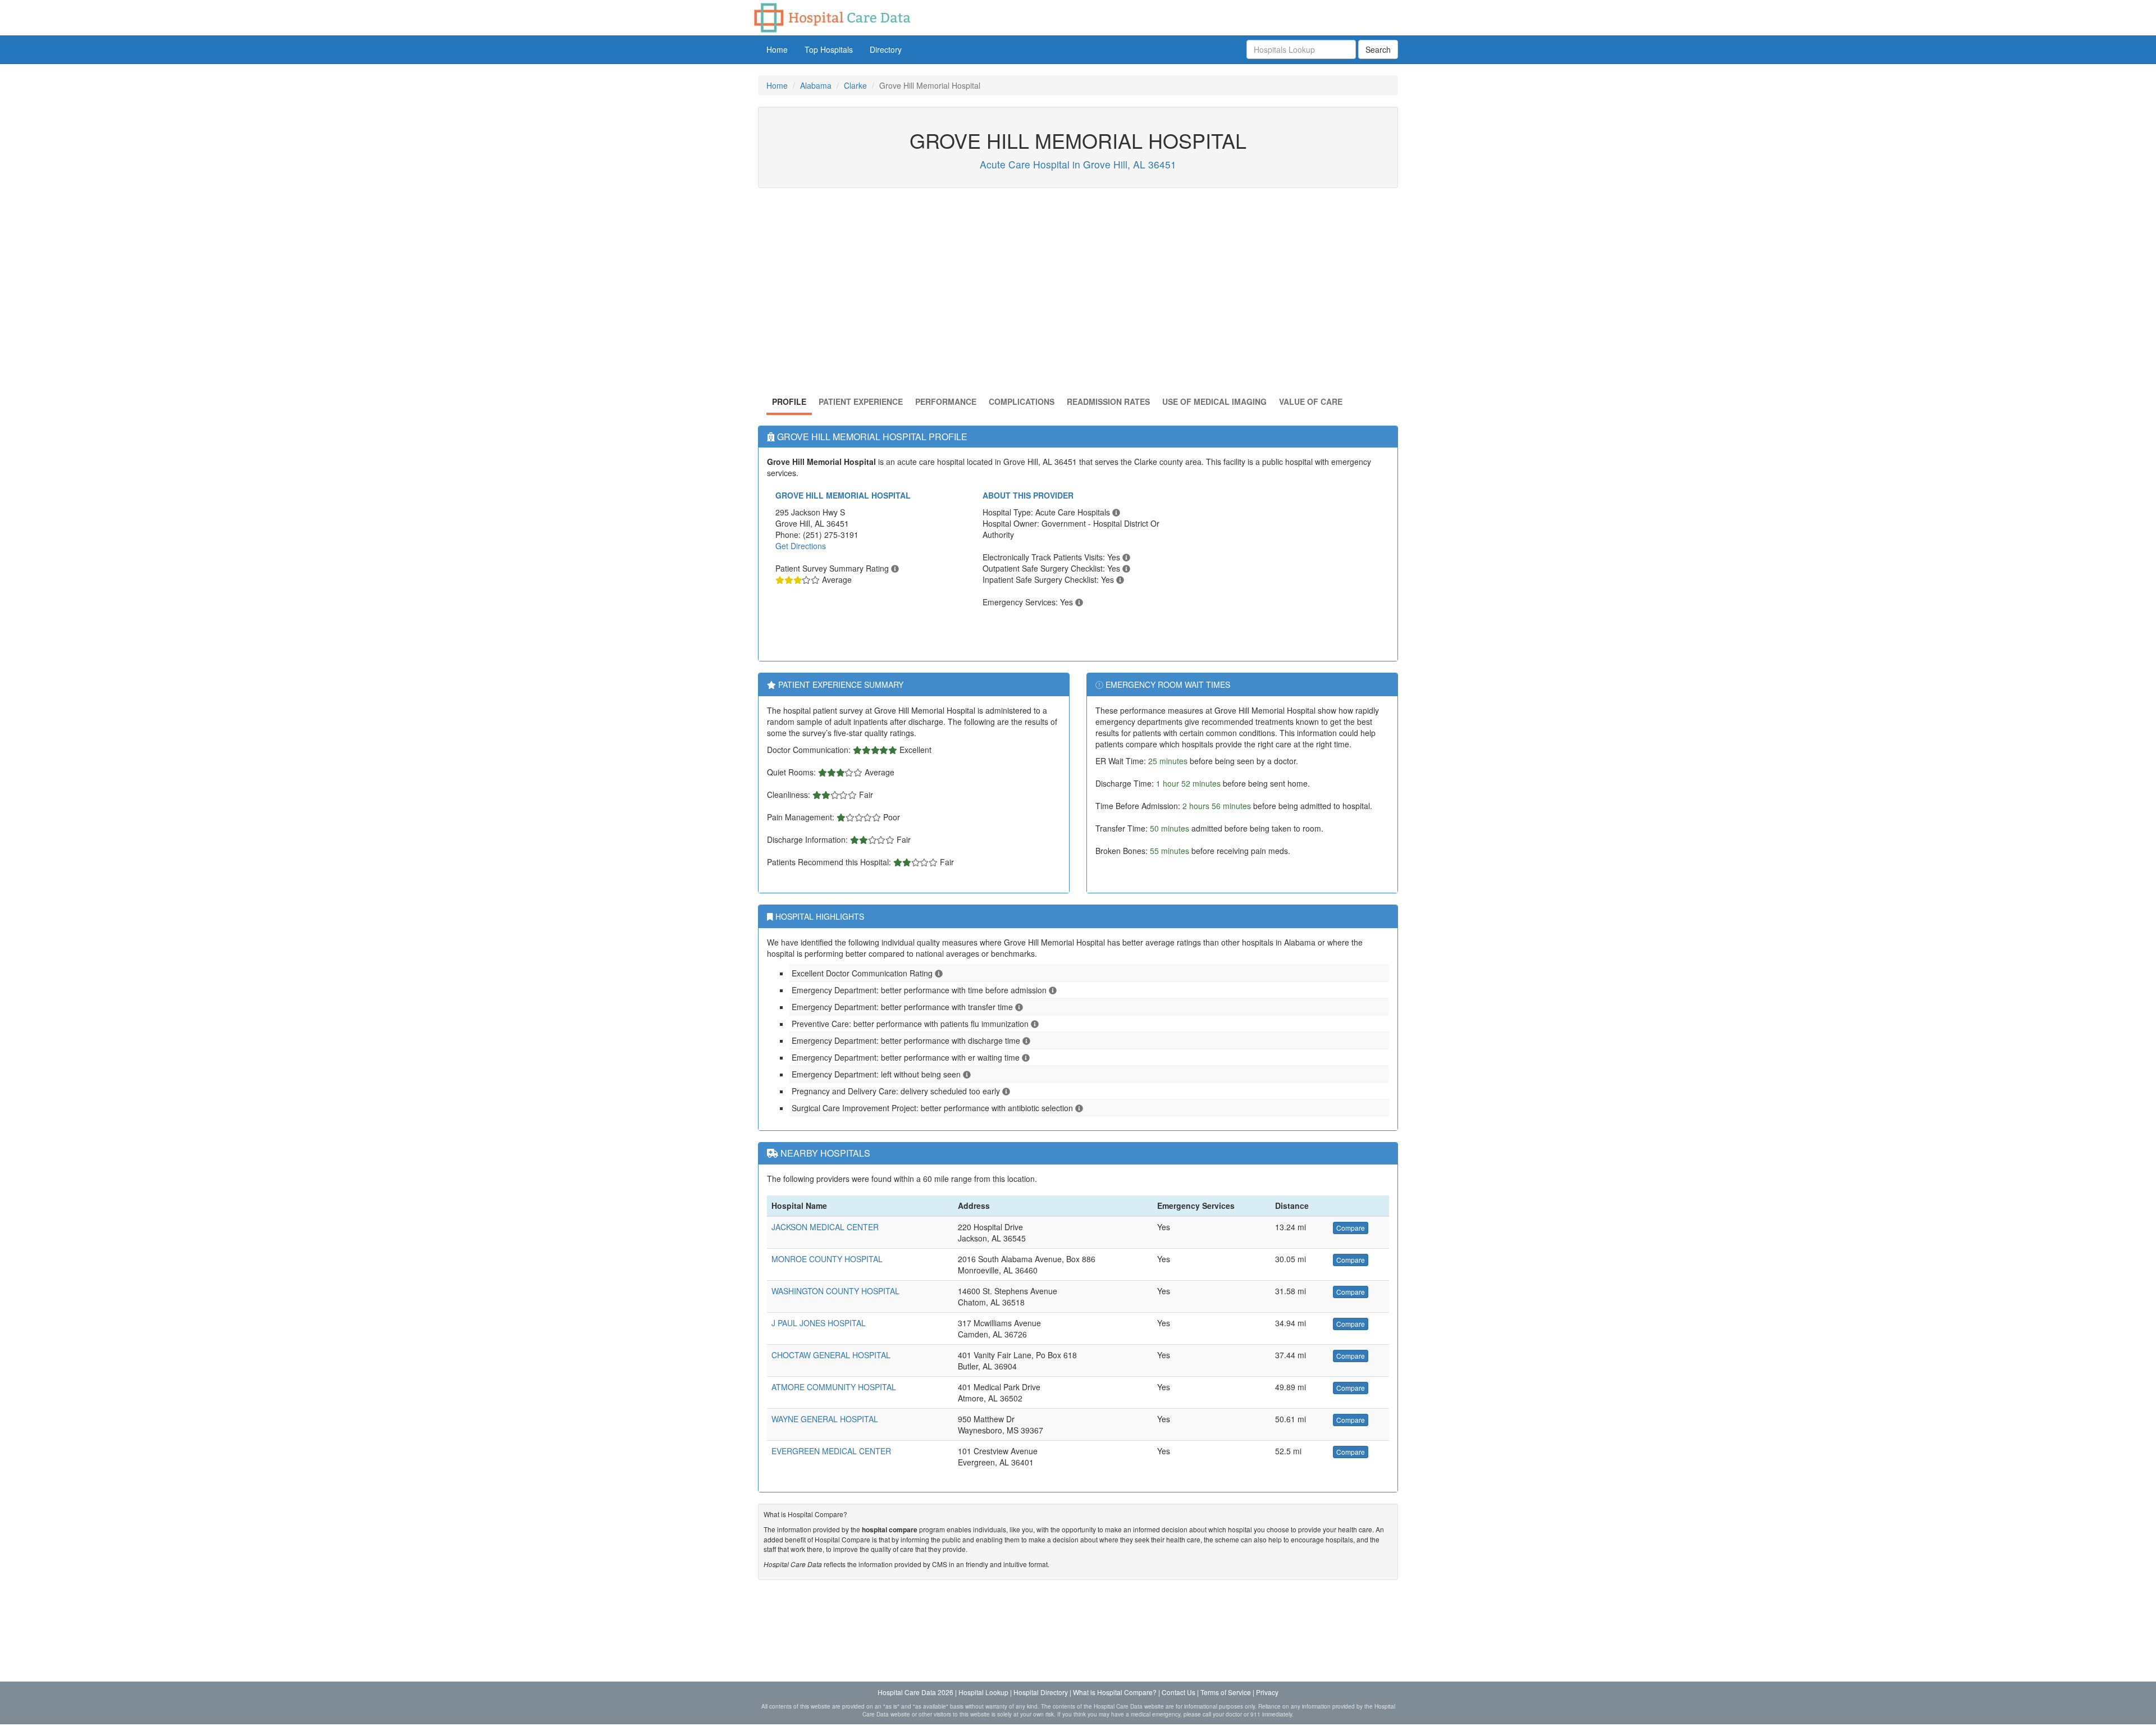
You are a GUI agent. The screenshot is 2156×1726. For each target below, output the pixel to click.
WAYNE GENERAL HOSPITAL (825, 1419)
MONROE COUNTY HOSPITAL (827, 1259)
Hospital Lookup (983, 1692)
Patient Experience (861, 401)
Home (777, 49)
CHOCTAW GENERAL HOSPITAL (831, 1355)
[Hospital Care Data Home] (831, 16)
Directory (886, 49)
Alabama (816, 85)
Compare (1351, 1228)
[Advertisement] (1078, 295)
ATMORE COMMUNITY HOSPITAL (834, 1387)
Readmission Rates (1108, 401)
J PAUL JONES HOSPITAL (819, 1323)
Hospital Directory (1041, 1692)
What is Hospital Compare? (1115, 1692)
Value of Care (1311, 401)
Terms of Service (1226, 1692)
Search (1378, 49)
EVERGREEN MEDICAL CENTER (831, 1451)
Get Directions (801, 546)
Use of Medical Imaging (1214, 401)
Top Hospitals (829, 49)
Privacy (1267, 1692)
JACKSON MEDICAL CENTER (825, 1227)
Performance (946, 401)
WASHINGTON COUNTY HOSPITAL (835, 1291)
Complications (1022, 401)
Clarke (855, 85)
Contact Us (1179, 1692)
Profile (789, 401)
